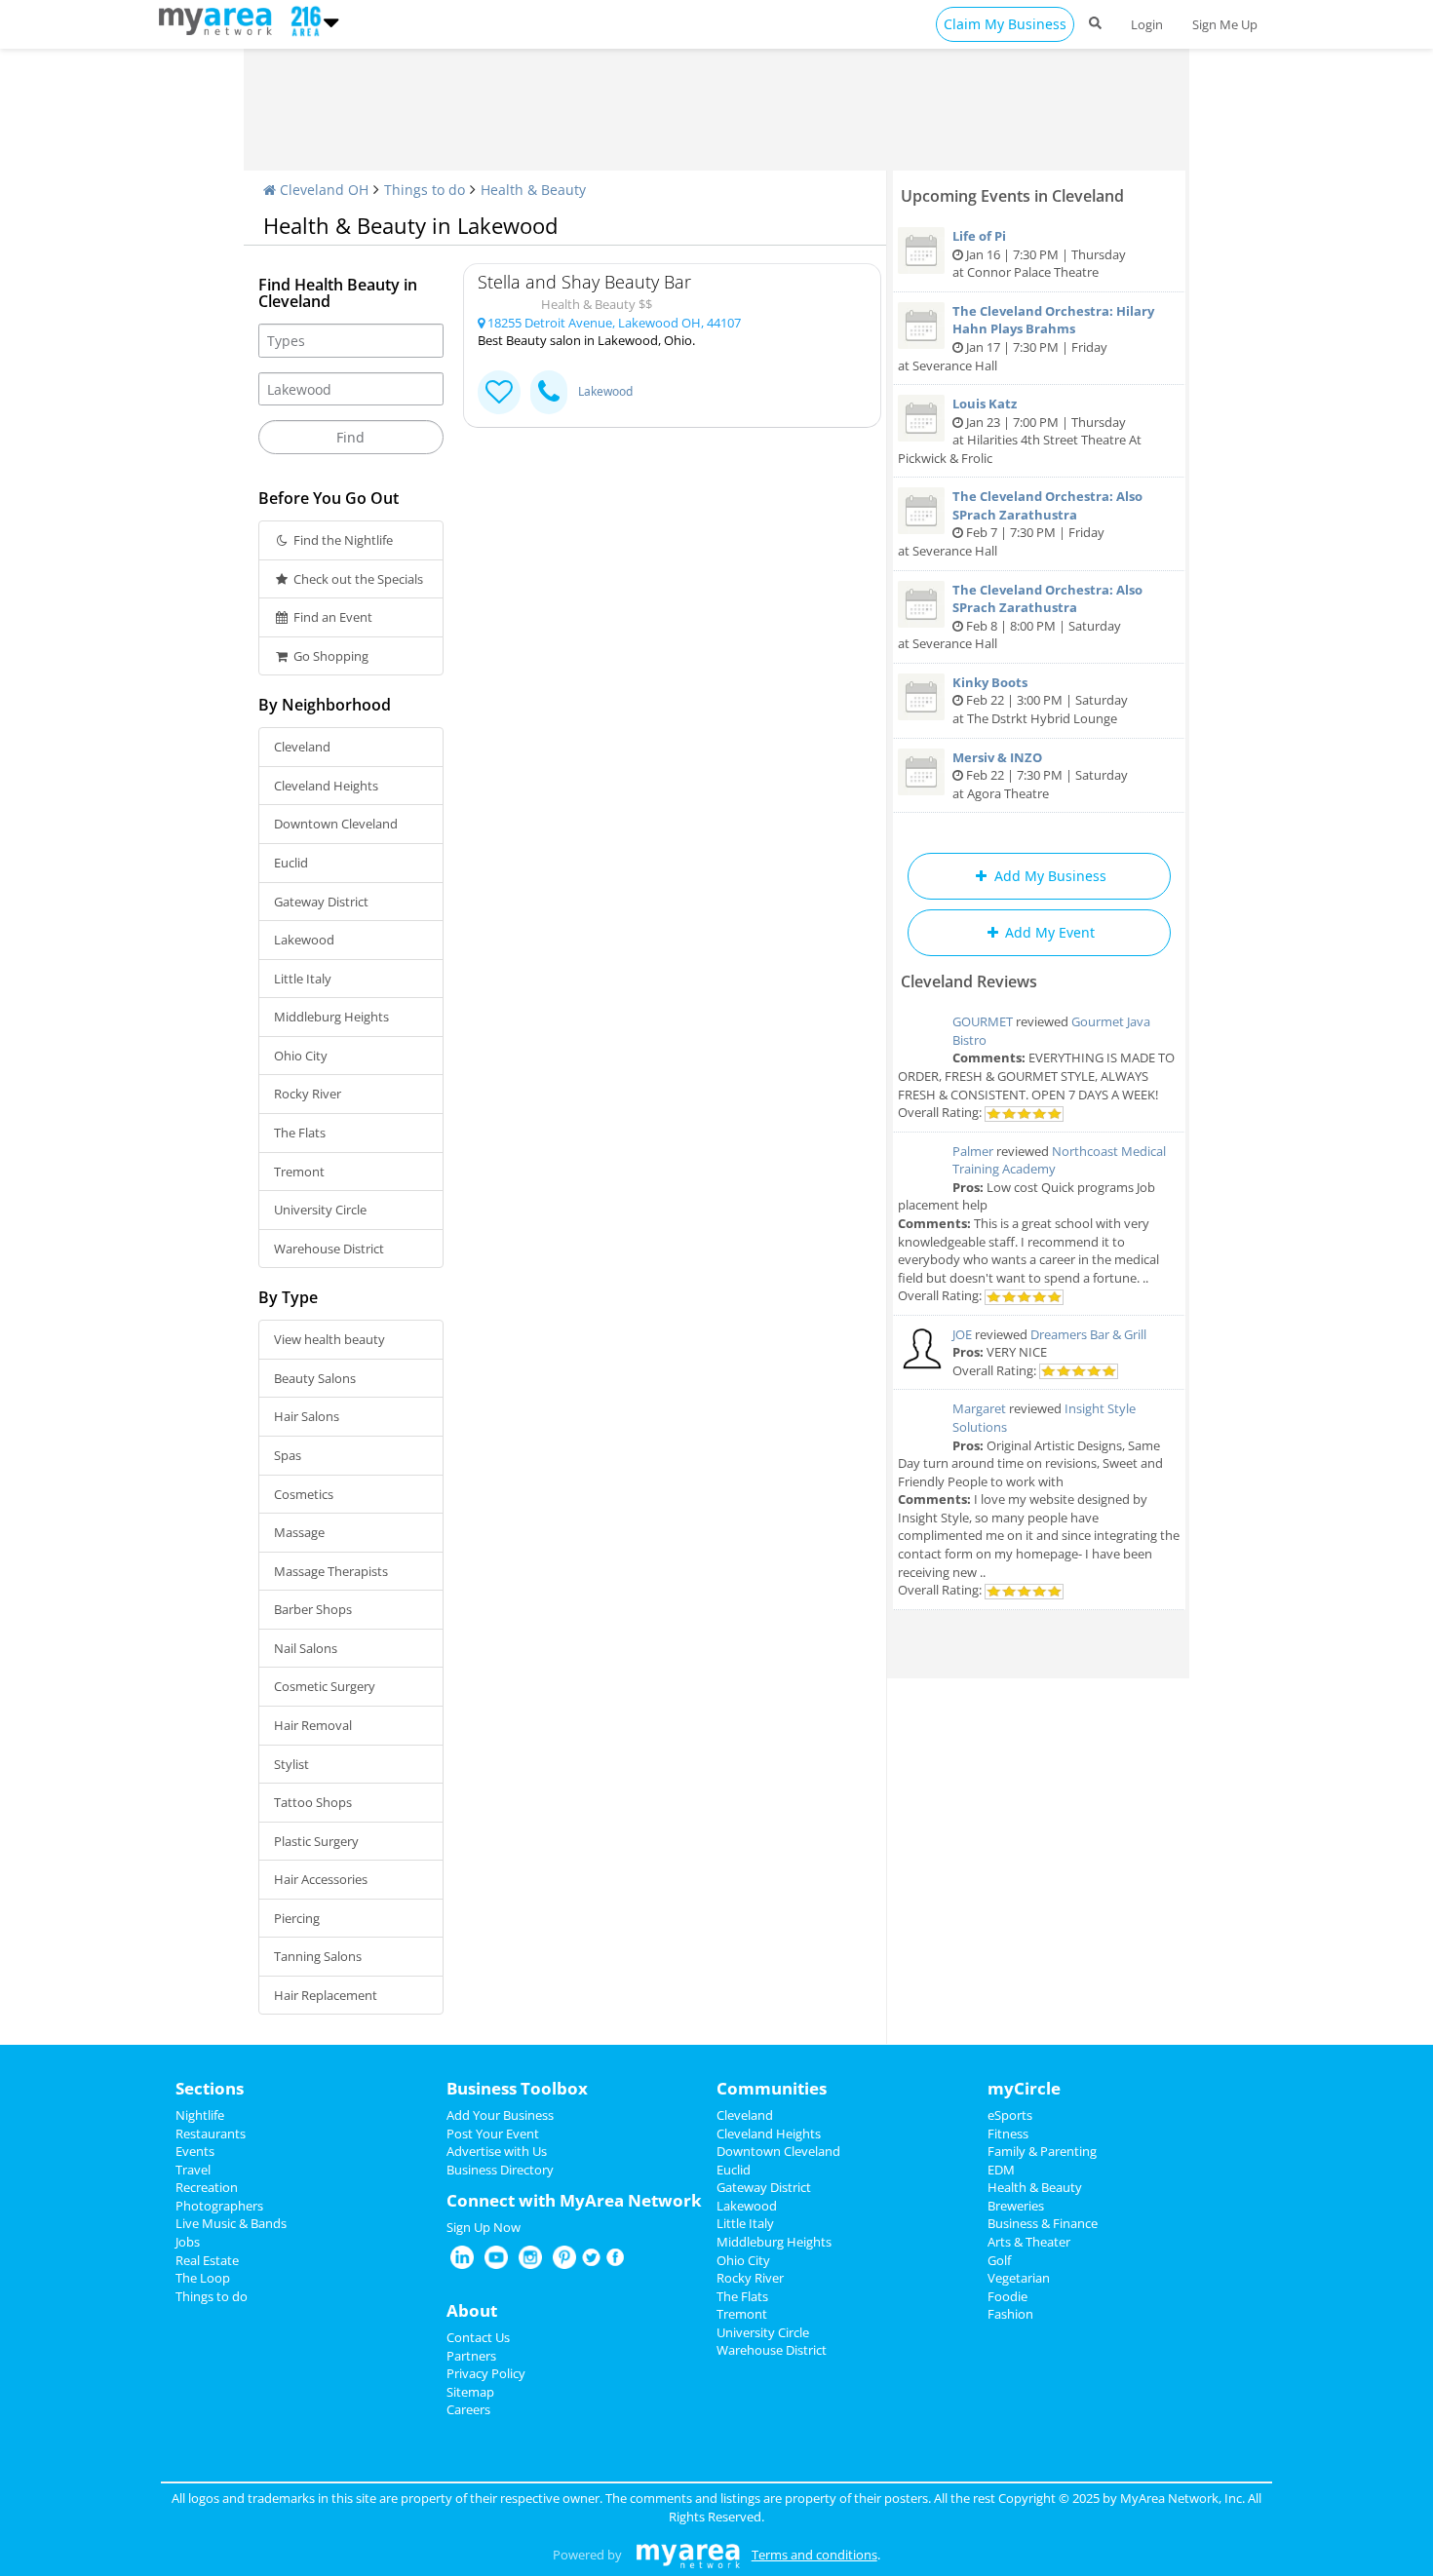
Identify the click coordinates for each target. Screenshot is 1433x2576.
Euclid (291, 863)
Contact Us (478, 2337)
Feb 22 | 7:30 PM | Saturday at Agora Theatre (1040, 775)
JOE (962, 1334)
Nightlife (200, 2115)
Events (195, 2151)
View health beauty (329, 1339)
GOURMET (983, 1021)
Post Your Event (493, 2134)
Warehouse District (329, 1249)
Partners (471, 2356)
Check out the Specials (357, 579)
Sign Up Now (484, 2227)
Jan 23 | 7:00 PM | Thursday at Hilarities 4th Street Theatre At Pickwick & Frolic (1020, 431)
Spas (288, 1455)
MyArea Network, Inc (1181, 2498)
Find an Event (331, 617)
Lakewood (304, 940)
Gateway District (321, 902)
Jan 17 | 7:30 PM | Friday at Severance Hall (1026, 338)
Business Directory (500, 2170)
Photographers (219, 2206)
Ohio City (301, 1056)
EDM (1001, 2170)
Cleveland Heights (326, 786)
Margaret (979, 1408)
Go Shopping (329, 656)
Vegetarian (1019, 2278)
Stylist (291, 1764)
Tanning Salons (318, 1956)
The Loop (203, 2278)
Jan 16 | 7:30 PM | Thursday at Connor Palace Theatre (1039, 254)
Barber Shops (313, 1609)
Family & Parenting (1042, 2151)
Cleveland (302, 747)
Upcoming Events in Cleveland (1012, 196)
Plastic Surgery (316, 1841)
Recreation (207, 2187)
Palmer (973, 1151)
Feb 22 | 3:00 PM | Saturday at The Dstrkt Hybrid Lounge (1040, 700)
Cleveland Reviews (969, 981)
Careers (468, 2409)
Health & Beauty (533, 190)
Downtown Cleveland (336, 824)
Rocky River (308, 1094)
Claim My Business (1005, 24)
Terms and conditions (814, 2555)
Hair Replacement (326, 1995)
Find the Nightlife (342, 540)
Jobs (188, 2242)
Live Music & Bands (231, 2223)
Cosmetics (304, 1494)
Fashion (1010, 2314)
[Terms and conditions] (688, 2555)
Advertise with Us (497, 2151)
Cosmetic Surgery (325, 1686)
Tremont (299, 1172)
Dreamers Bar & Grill (1088, 1334)
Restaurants (211, 2134)
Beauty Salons (315, 1378)
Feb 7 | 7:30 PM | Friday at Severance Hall (1020, 523)
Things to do (425, 190)
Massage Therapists (331, 1571)
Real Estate (207, 2260)
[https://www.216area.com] (220, 19)
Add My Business (1048, 876)
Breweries (1016, 2206)
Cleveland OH (322, 190)
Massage (299, 1532)
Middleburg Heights (331, 1017)
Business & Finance (1043, 2223)
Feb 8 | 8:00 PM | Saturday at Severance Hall (1020, 617)
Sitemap (470, 2392)
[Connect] (499, 392)
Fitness (1008, 2134)
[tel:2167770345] (549, 392)
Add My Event (1048, 932)
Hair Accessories (321, 1879)
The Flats (300, 1133)
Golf (999, 2260)
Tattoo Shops (313, 1802)
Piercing (297, 1918)
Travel (193, 2170)
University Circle (320, 1210)
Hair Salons (307, 1416)
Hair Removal (313, 1725)
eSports (1010, 2115)
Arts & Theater (1029, 2242)
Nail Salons (306, 1648)
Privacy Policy (486, 2373)
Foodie (1007, 2296)
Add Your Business (500, 2115)
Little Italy (303, 979)
